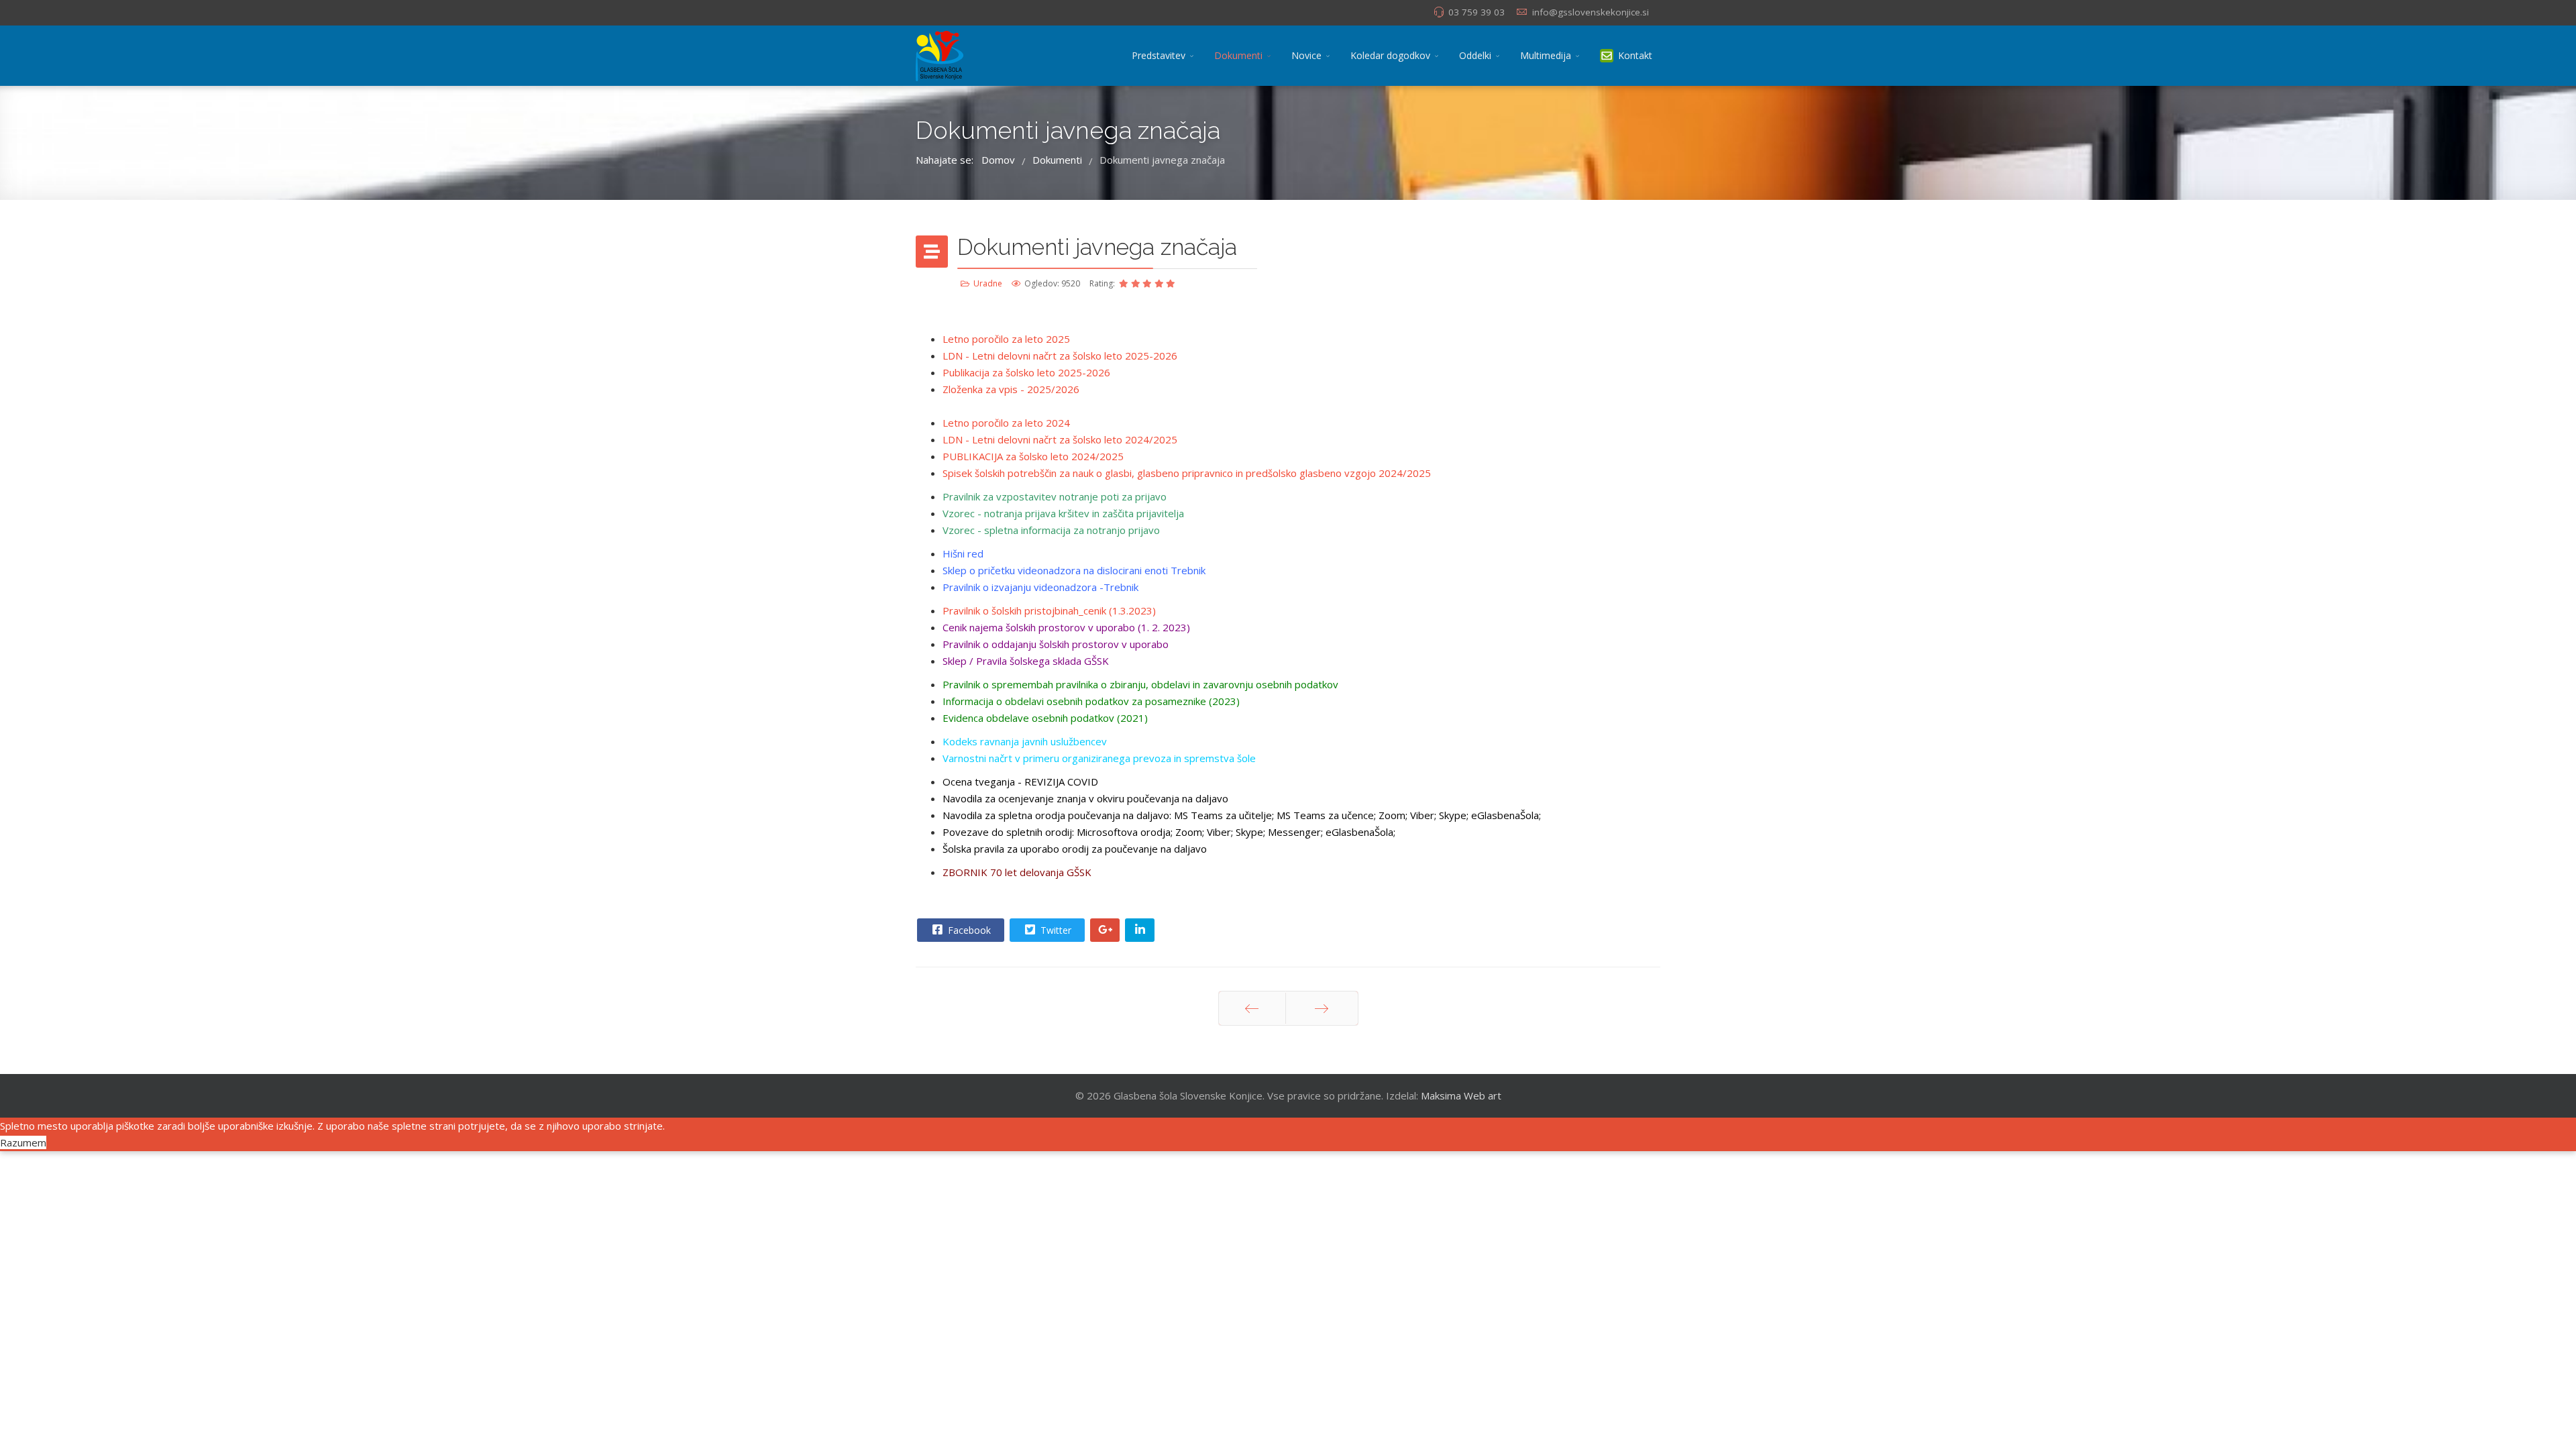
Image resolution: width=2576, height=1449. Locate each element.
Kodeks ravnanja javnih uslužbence (1022, 741)
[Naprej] (1322, 1008)
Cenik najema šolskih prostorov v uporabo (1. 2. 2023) (1066, 627)
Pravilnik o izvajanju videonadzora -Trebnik (1040, 587)
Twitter (1055, 930)
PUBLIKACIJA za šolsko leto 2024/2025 (1033, 456)
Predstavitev (1159, 55)
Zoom (1189, 832)
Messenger (1294, 832)
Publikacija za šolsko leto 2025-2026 (1026, 372)
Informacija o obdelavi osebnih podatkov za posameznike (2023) (1092, 701)
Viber (1219, 832)
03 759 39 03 (1477, 12)
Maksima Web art (1461, 1095)
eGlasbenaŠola (1359, 832)
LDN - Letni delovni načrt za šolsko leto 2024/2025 (1060, 439)
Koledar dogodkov (1390, 55)
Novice (1306, 55)
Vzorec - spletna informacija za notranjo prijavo (1051, 530)
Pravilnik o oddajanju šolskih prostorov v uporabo (1056, 644)
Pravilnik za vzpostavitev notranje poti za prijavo (1055, 496)
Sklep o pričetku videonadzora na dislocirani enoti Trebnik (1074, 570)
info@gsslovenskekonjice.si (1591, 12)
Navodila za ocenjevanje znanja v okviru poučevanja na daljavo (1085, 798)
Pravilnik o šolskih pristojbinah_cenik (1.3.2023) (1049, 610)
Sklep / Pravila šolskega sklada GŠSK (1026, 661)
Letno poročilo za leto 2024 (1006, 423)
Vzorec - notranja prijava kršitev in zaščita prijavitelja (1063, 513)
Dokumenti (1238, 55)
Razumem (23, 1142)
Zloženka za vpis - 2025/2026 (1011, 389)
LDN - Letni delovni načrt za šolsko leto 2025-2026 (1060, 356)
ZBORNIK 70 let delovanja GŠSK (1018, 872)
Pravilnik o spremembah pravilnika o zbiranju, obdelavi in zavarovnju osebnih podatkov (1140, 684)
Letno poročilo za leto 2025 (1006, 339)
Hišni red (963, 553)
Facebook (968, 930)
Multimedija (1546, 55)
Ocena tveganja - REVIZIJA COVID (1022, 782)
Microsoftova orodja (1124, 832)
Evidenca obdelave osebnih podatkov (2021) (1045, 718)
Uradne (988, 283)
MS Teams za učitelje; (1225, 815)
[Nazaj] (1252, 1008)
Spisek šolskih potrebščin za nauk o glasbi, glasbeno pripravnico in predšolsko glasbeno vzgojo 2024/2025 (1187, 473)
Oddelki (1475, 55)
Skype (1249, 832)
